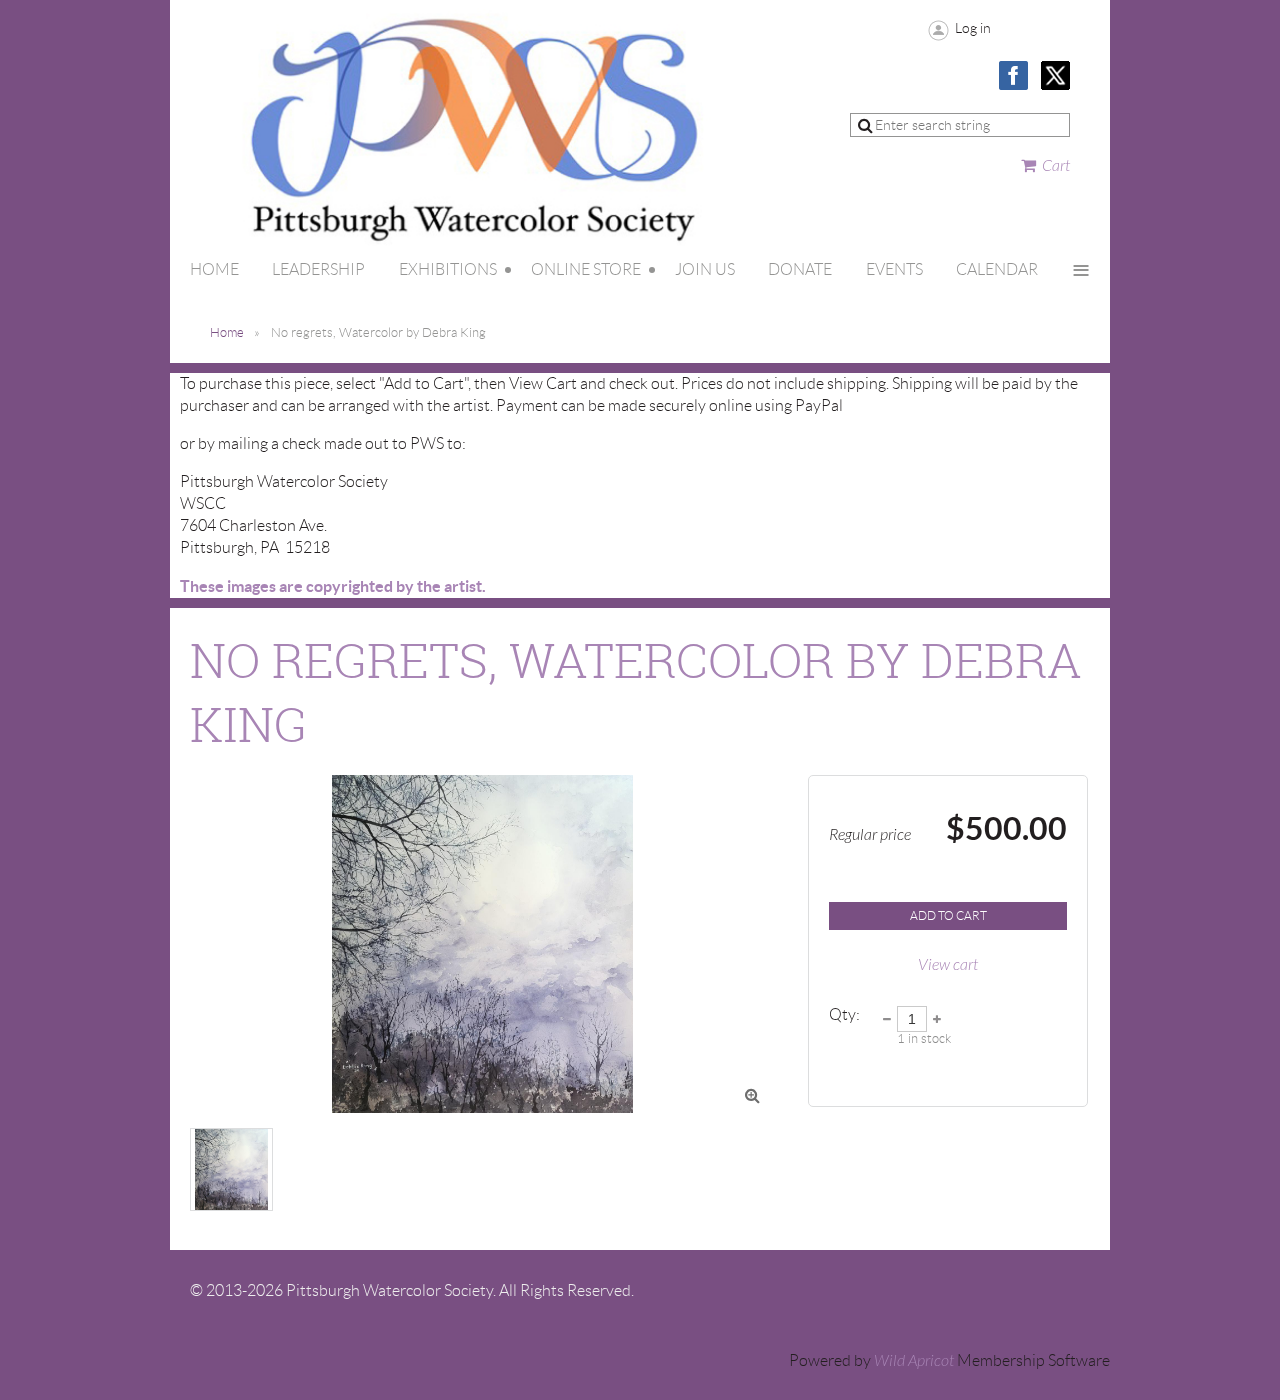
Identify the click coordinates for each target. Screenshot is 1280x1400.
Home (227, 332)
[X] (1055, 75)
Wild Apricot (914, 1361)
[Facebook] (1013, 75)
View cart (948, 965)
